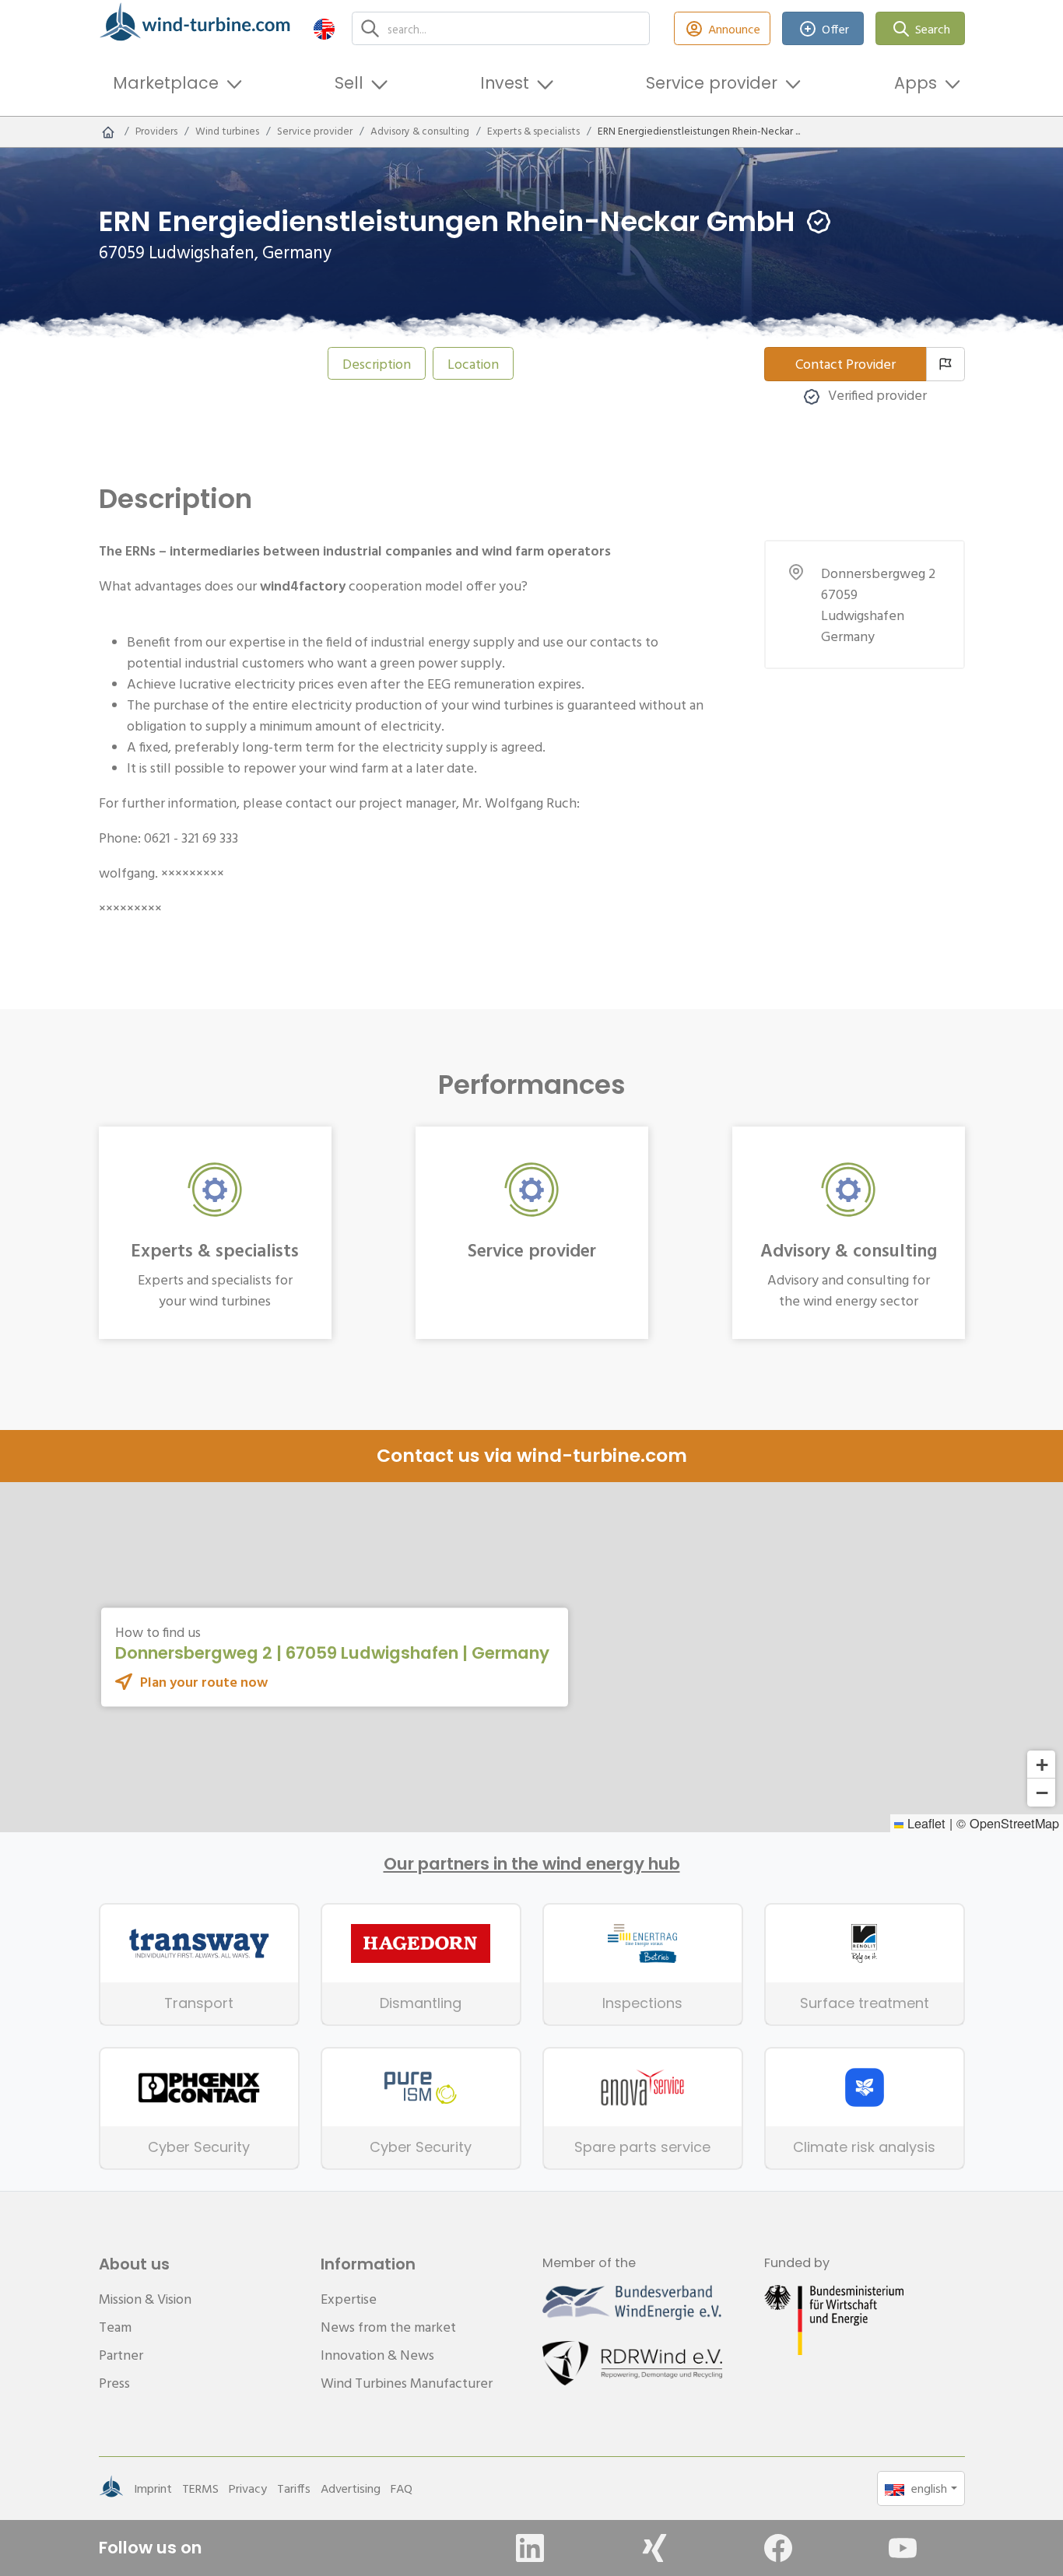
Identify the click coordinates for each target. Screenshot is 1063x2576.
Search (933, 29)
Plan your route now (204, 1682)
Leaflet (924, 1823)
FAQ (402, 2488)
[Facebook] (778, 2548)
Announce (734, 29)
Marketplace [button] (166, 83)
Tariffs (294, 2488)
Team (115, 2327)
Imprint (153, 2488)
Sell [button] (349, 83)
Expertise (349, 2299)
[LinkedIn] (530, 2548)
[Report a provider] (945, 364)
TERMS (200, 2488)
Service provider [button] (712, 83)
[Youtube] (903, 2548)
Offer (835, 29)
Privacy (248, 2488)
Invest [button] (505, 83)
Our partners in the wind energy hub (532, 1864)
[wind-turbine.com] (108, 131)
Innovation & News (377, 2355)
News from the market (388, 2327)
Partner (121, 2355)
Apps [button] (916, 83)
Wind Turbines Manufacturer (407, 2383)
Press (114, 2383)
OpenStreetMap (1014, 1823)
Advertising (351, 2488)
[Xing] (654, 2548)
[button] (324, 28)
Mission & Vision (145, 2299)
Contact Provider (845, 364)
